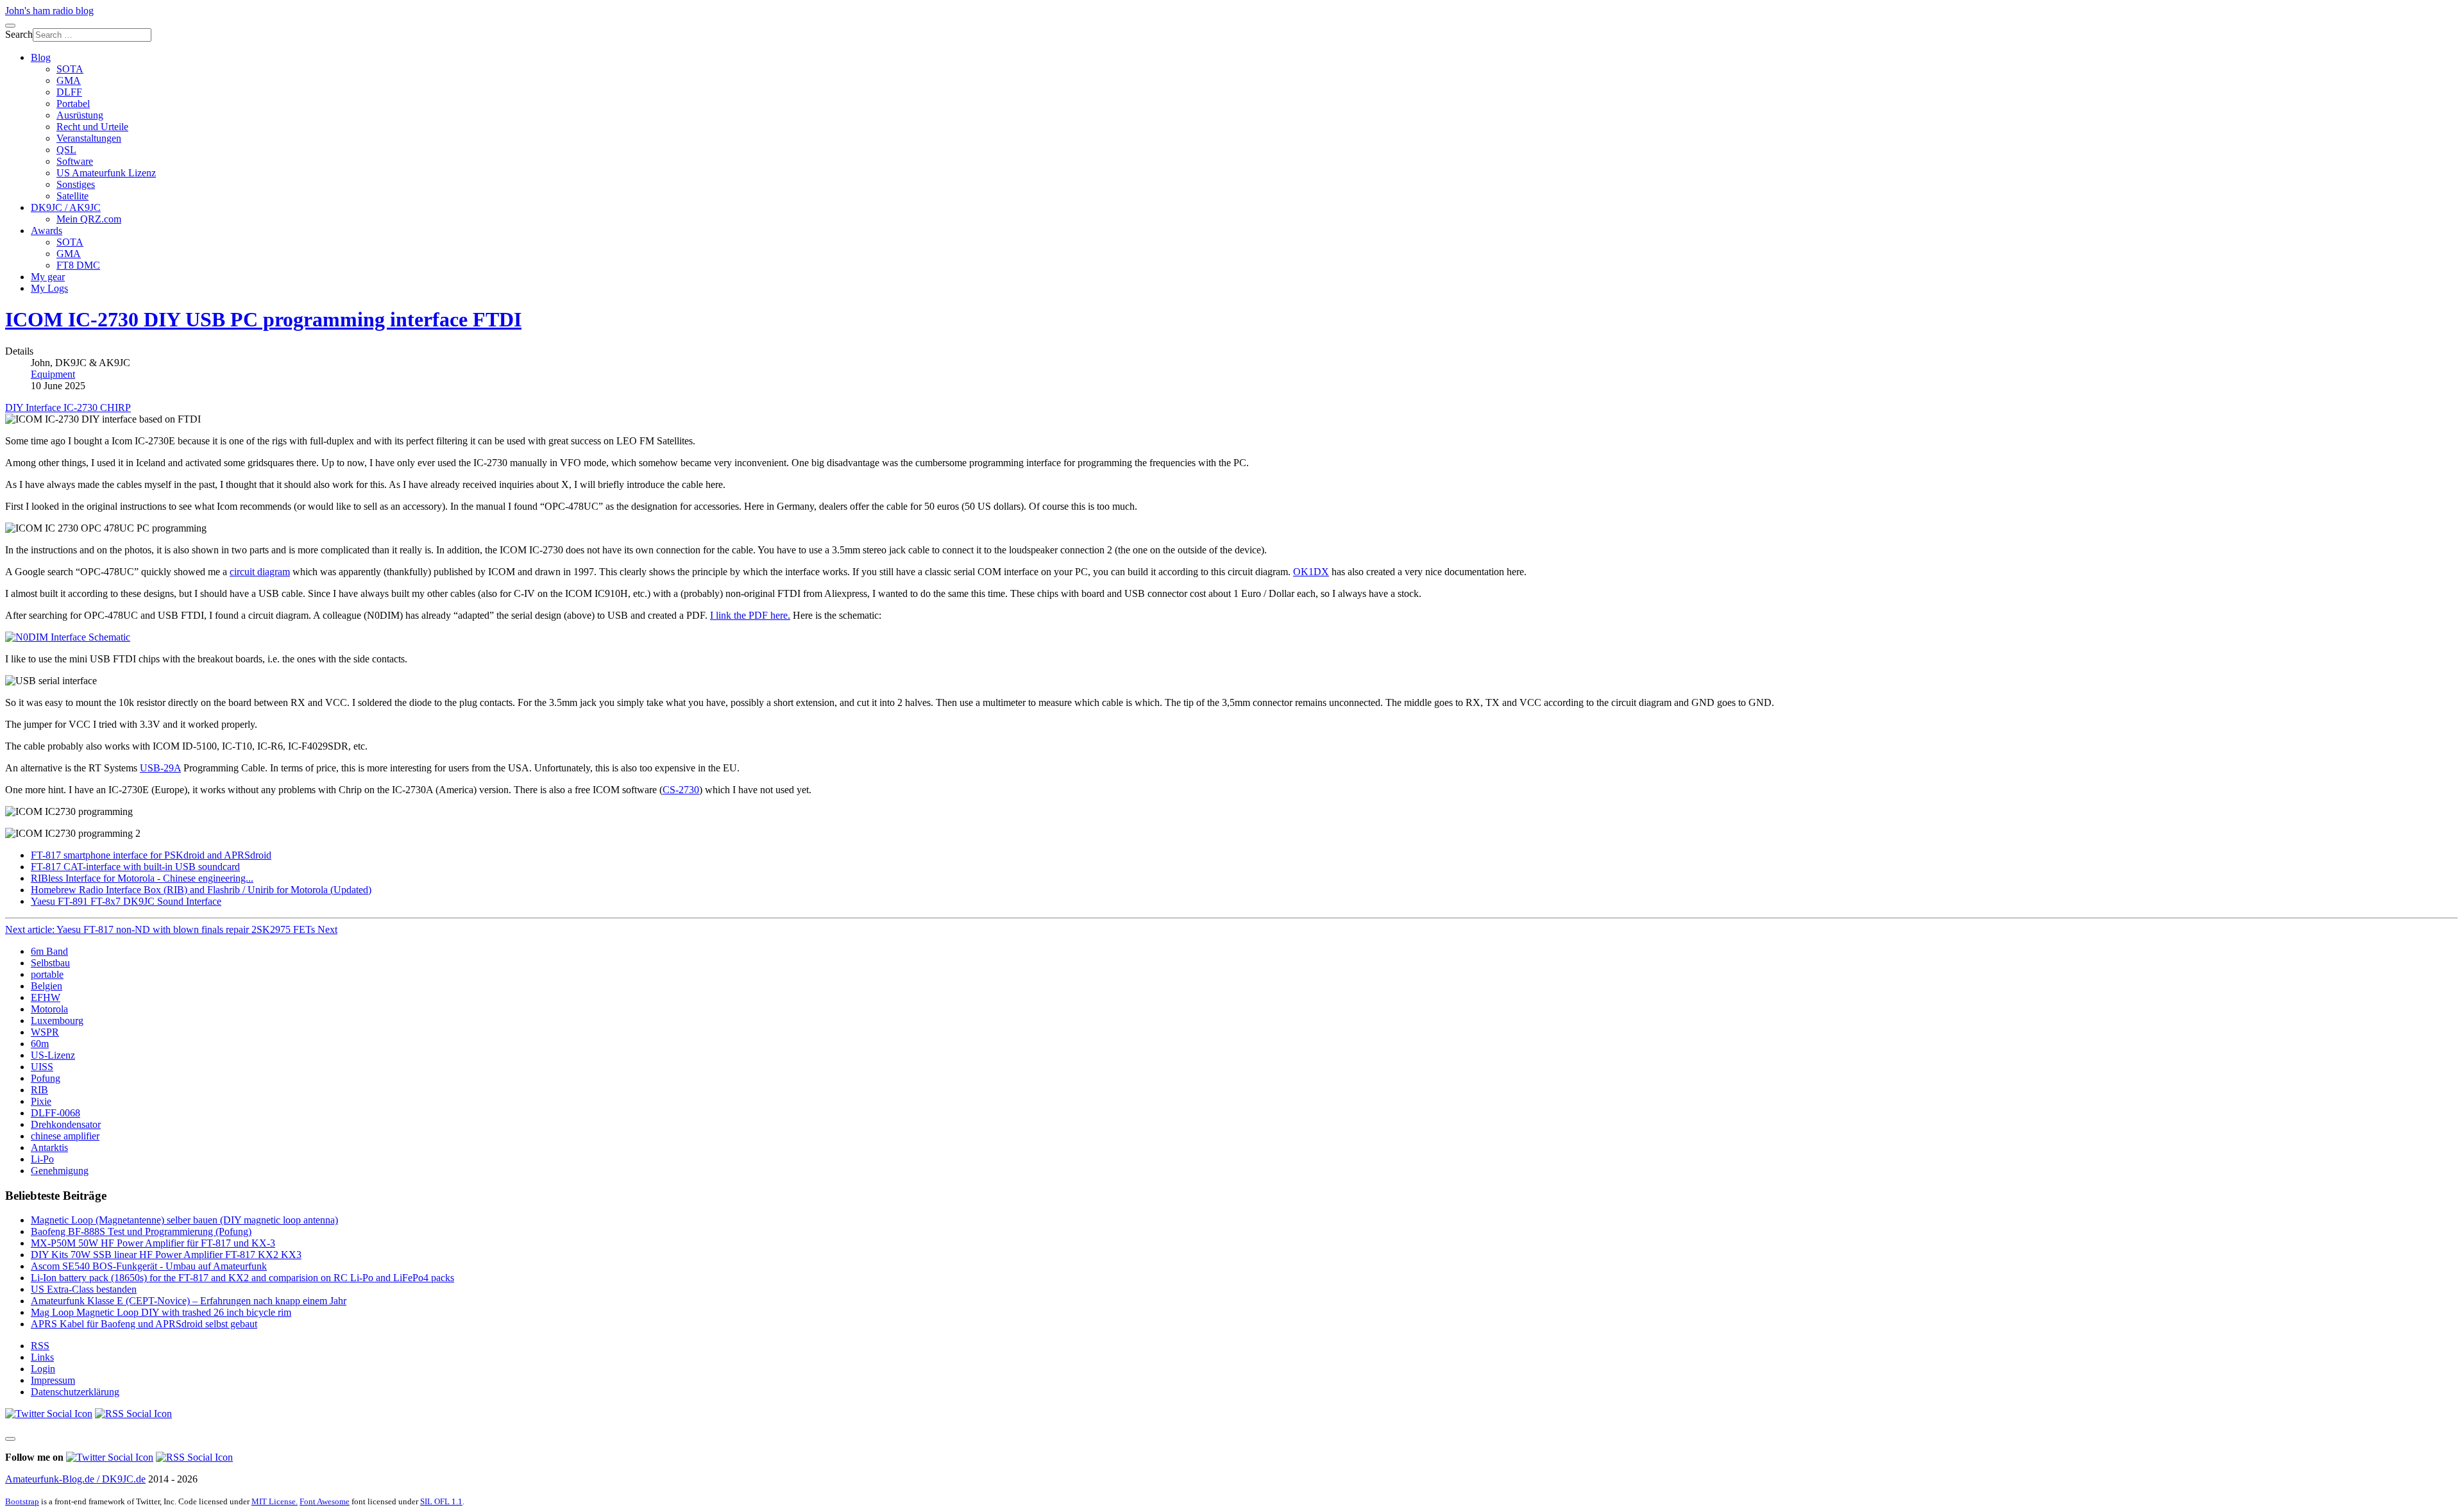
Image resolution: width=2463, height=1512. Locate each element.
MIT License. (275, 1501)
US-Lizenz (53, 1055)
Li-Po (42, 1159)
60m (40, 1044)
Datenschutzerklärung (75, 1392)
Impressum (53, 1380)
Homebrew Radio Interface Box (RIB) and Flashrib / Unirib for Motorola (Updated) (201, 890)
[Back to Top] (10, 1439)
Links (42, 1357)
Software (75, 161)
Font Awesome (325, 1501)
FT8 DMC (78, 265)
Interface (45, 407)
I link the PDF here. (750, 615)
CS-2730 (681, 790)
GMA (69, 80)
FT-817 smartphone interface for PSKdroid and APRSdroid (151, 855)
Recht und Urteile (92, 127)
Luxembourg (57, 1021)
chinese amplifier (65, 1136)
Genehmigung (60, 1171)
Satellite (72, 196)
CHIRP (115, 407)
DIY (15, 407)
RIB (39, 1090)
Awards (47, 231)
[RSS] (133, 1414)
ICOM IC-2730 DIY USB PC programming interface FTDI (263, 319)
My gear (48, 277)
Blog (41, 57)
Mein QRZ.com (89, 219)
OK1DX (1311, 572)
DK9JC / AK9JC (66, 207)
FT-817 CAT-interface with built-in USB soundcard (135, 867)
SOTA (70, 69)
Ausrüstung (80, 115)
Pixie (41, 1101)
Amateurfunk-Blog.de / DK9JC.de (75, 1479)
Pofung (46, 1078)
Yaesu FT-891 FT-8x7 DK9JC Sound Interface (126, 901)
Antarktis (49, 1147)
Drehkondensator (66, 1124)
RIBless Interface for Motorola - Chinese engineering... (142, 878)
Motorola (49, 1009)
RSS (40, 1346)
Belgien (47, 986)
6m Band (49, 951)
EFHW (46, 997)
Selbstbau (50, 963)
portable (47, 974)
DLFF (69, 92)
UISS (42, 1067)
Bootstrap (22, 1501)
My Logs (49, 288)
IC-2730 (82, 407)
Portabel (73, 104)
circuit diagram (260, 572)
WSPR (45, 1032)
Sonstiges (76, 184)
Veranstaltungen (89, 138)
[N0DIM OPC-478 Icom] (68, 637)
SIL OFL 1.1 (441, 1501)
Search (19, 34)
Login (43, 1369)
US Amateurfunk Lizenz (106, 173)
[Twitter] (49, 1414)
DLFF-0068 (55, 1113)
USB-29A (160, 768)
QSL (66, 150)
